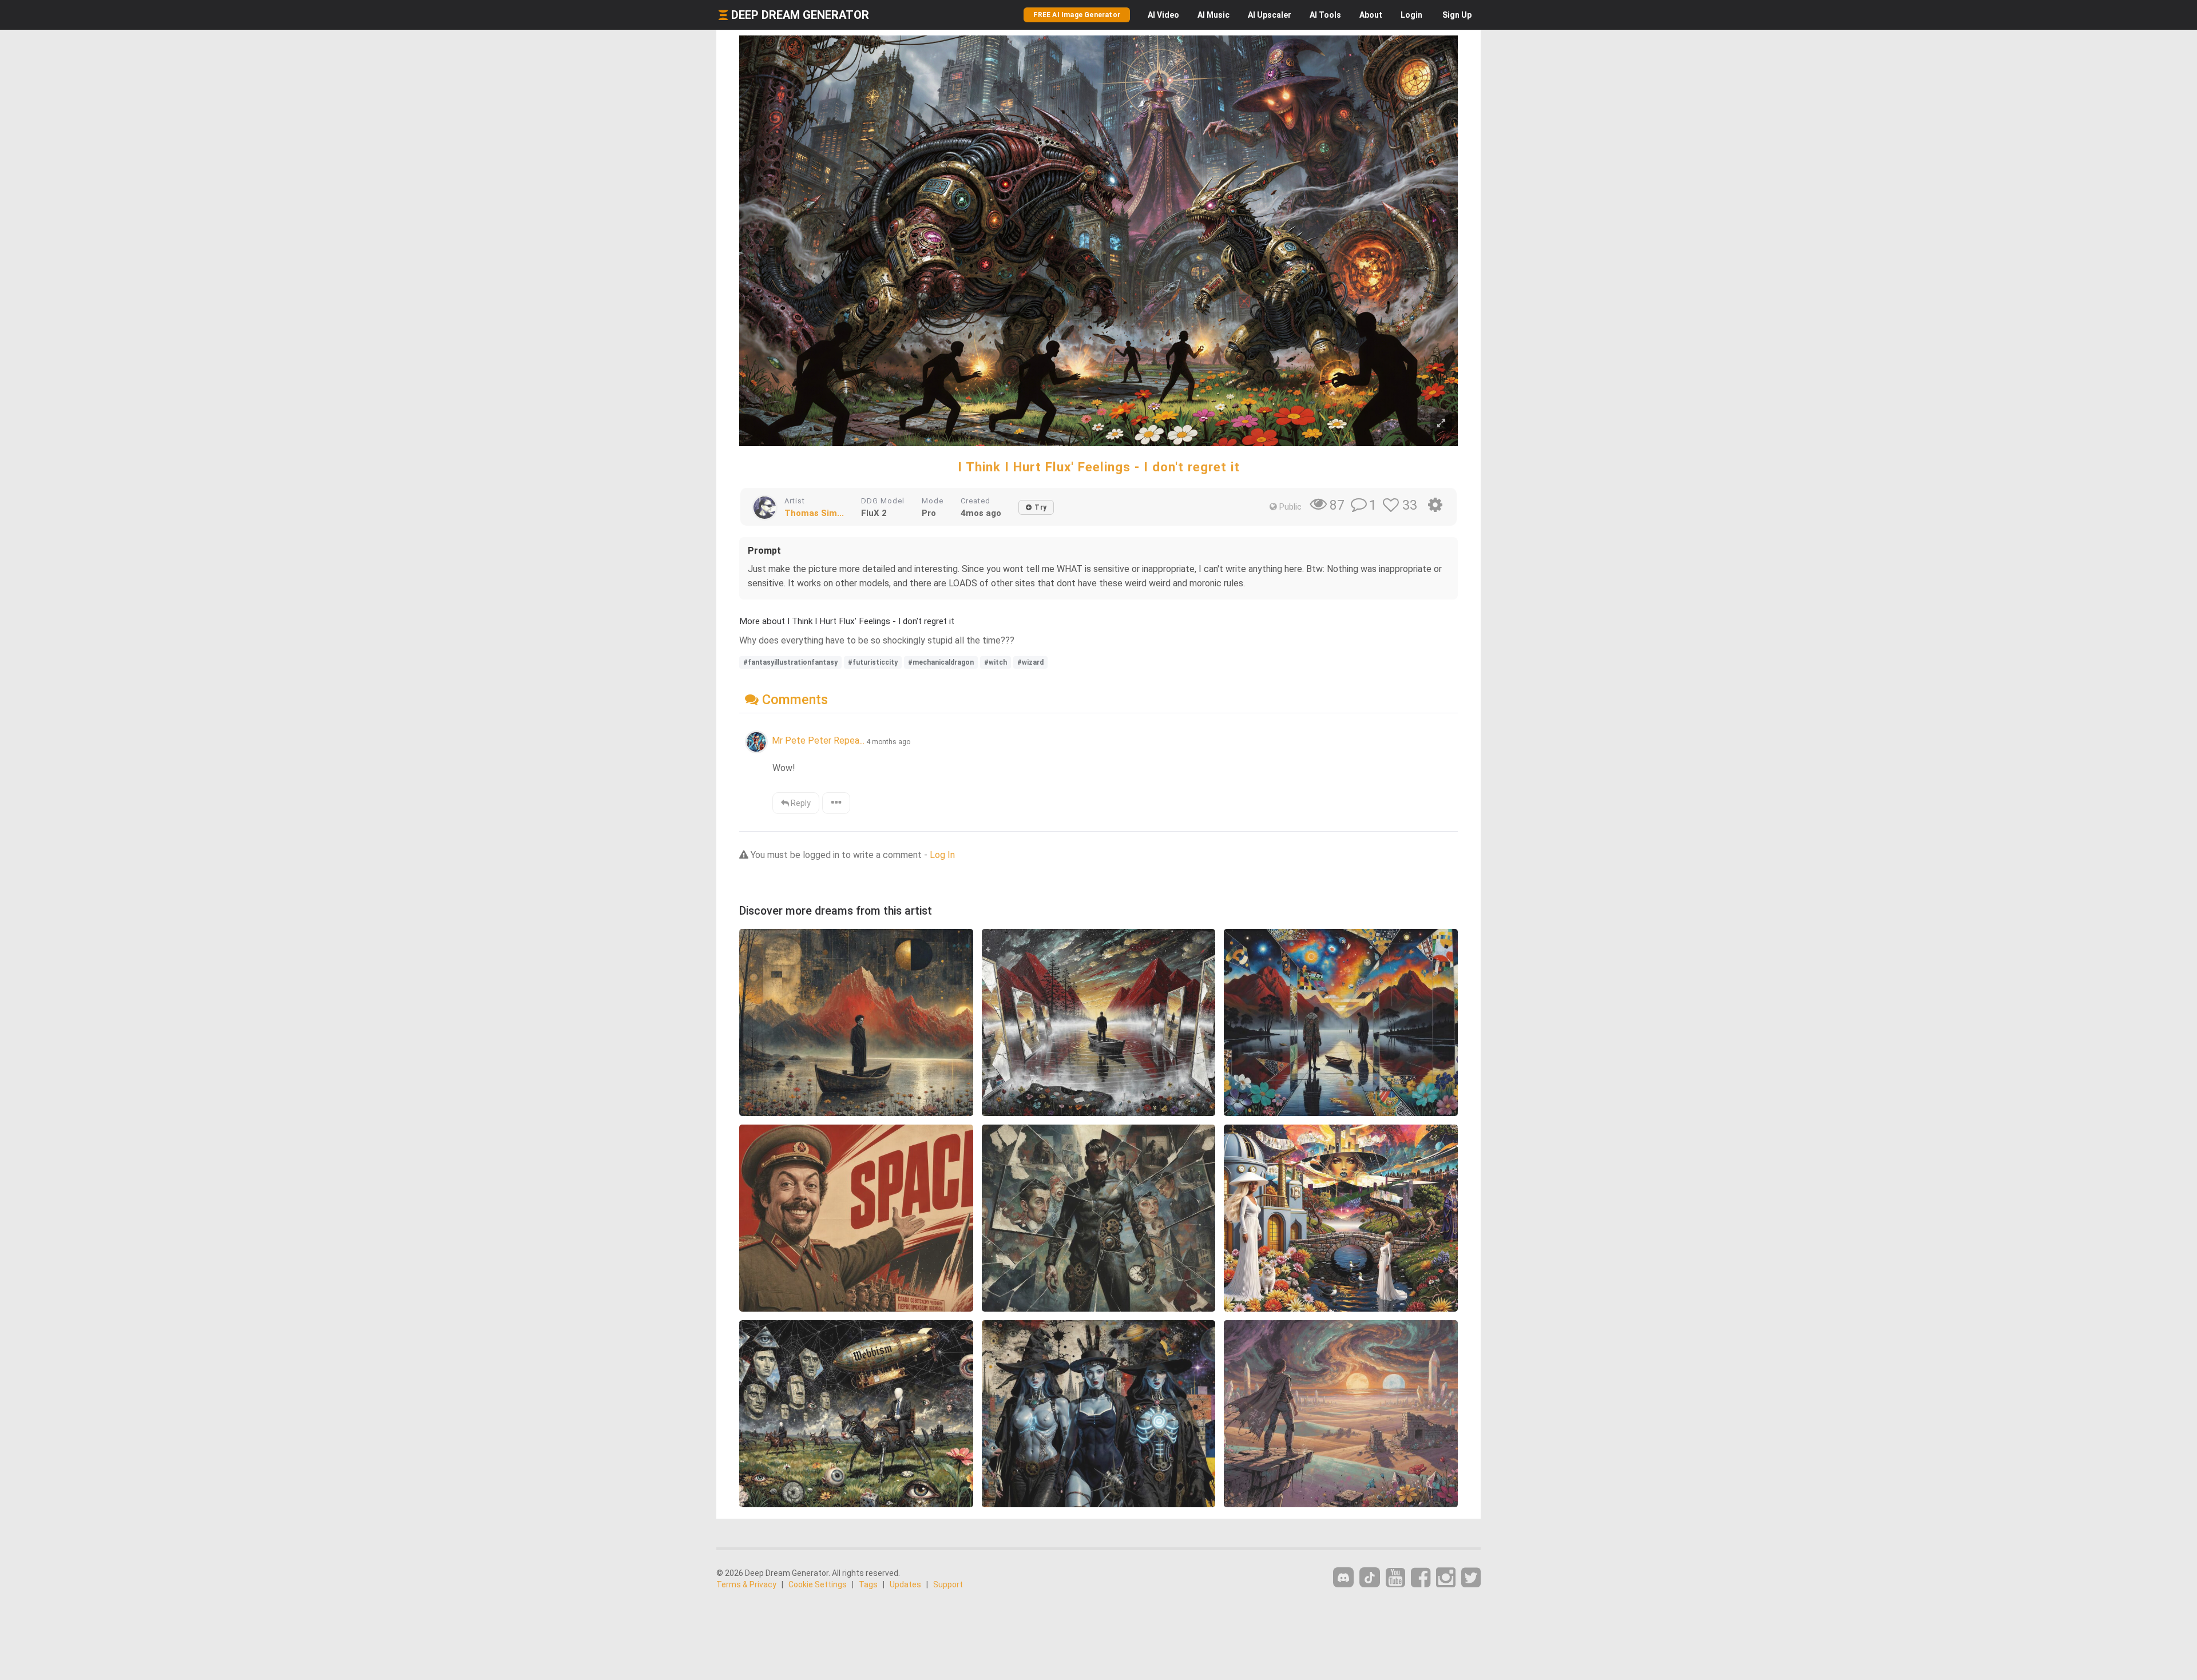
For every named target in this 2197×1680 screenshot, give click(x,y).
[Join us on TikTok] (1370, 1577)
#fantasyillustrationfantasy (790, 662)
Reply (800, 803)
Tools (1325, 15)
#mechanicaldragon (941, 662)
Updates (905, 1584)
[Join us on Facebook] (1421, 1578)
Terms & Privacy (746, 1584)
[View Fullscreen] (1441, 424)
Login (1411, 15)
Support (948, 1584)
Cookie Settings (818, 1584)
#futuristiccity (873, 662)
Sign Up (1457, 15)
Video (1163, 15)
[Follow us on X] (1471, 1578)
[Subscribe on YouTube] (1395, 1578)
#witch (996, 662)
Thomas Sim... (814, 513)
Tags (868, 1584)
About (1371, 15)
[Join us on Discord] (1343, 1577)
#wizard (1030, 662)
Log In (942, 855)
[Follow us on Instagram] (1446, 1578)
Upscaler (1270, 15)
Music (1213, 15)
